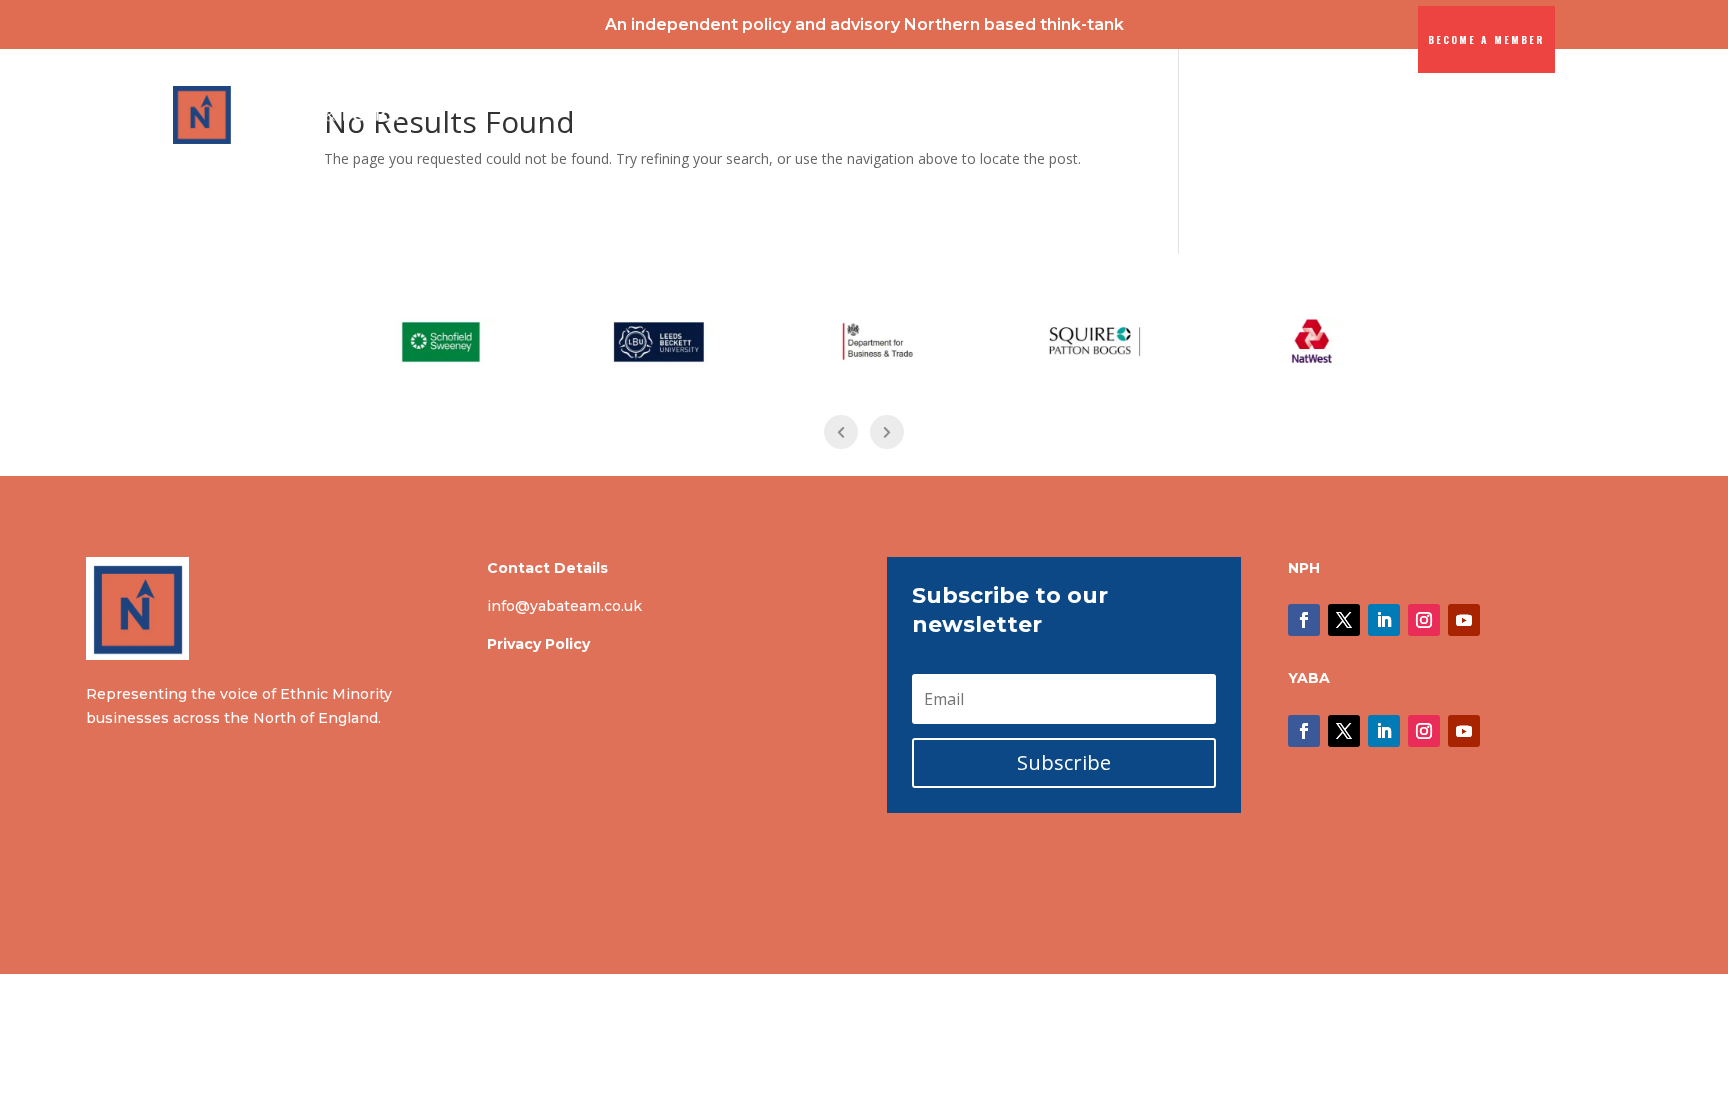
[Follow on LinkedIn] (1384, 620)
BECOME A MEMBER (1486, 39)
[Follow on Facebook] (1304, 620)
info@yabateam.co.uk (564, 606)
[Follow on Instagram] (1424, 620)
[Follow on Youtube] (1464, 620)
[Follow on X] (1344, 620)
